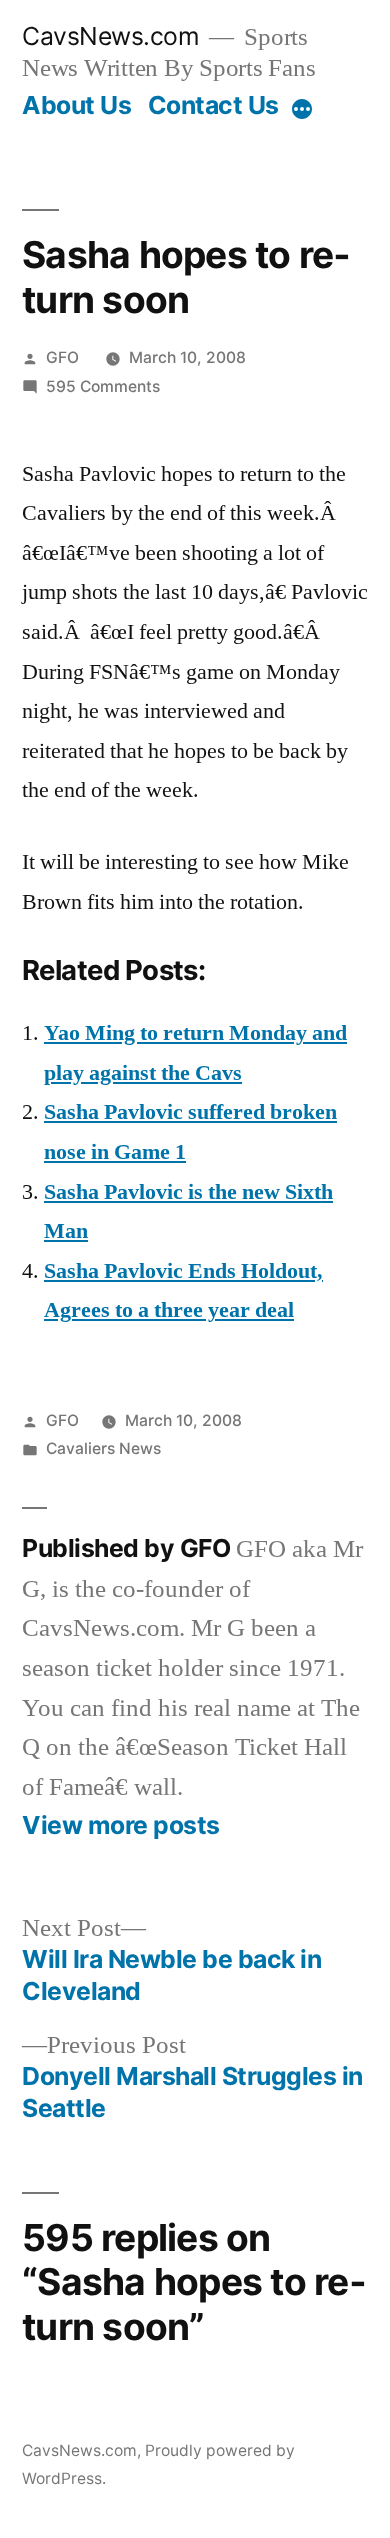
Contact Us (213, 105)
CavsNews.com (110, 36)
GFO (62, 357)
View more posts (121, 1825)
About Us (76, 105)
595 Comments (103, 386)
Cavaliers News (103, 1448)
